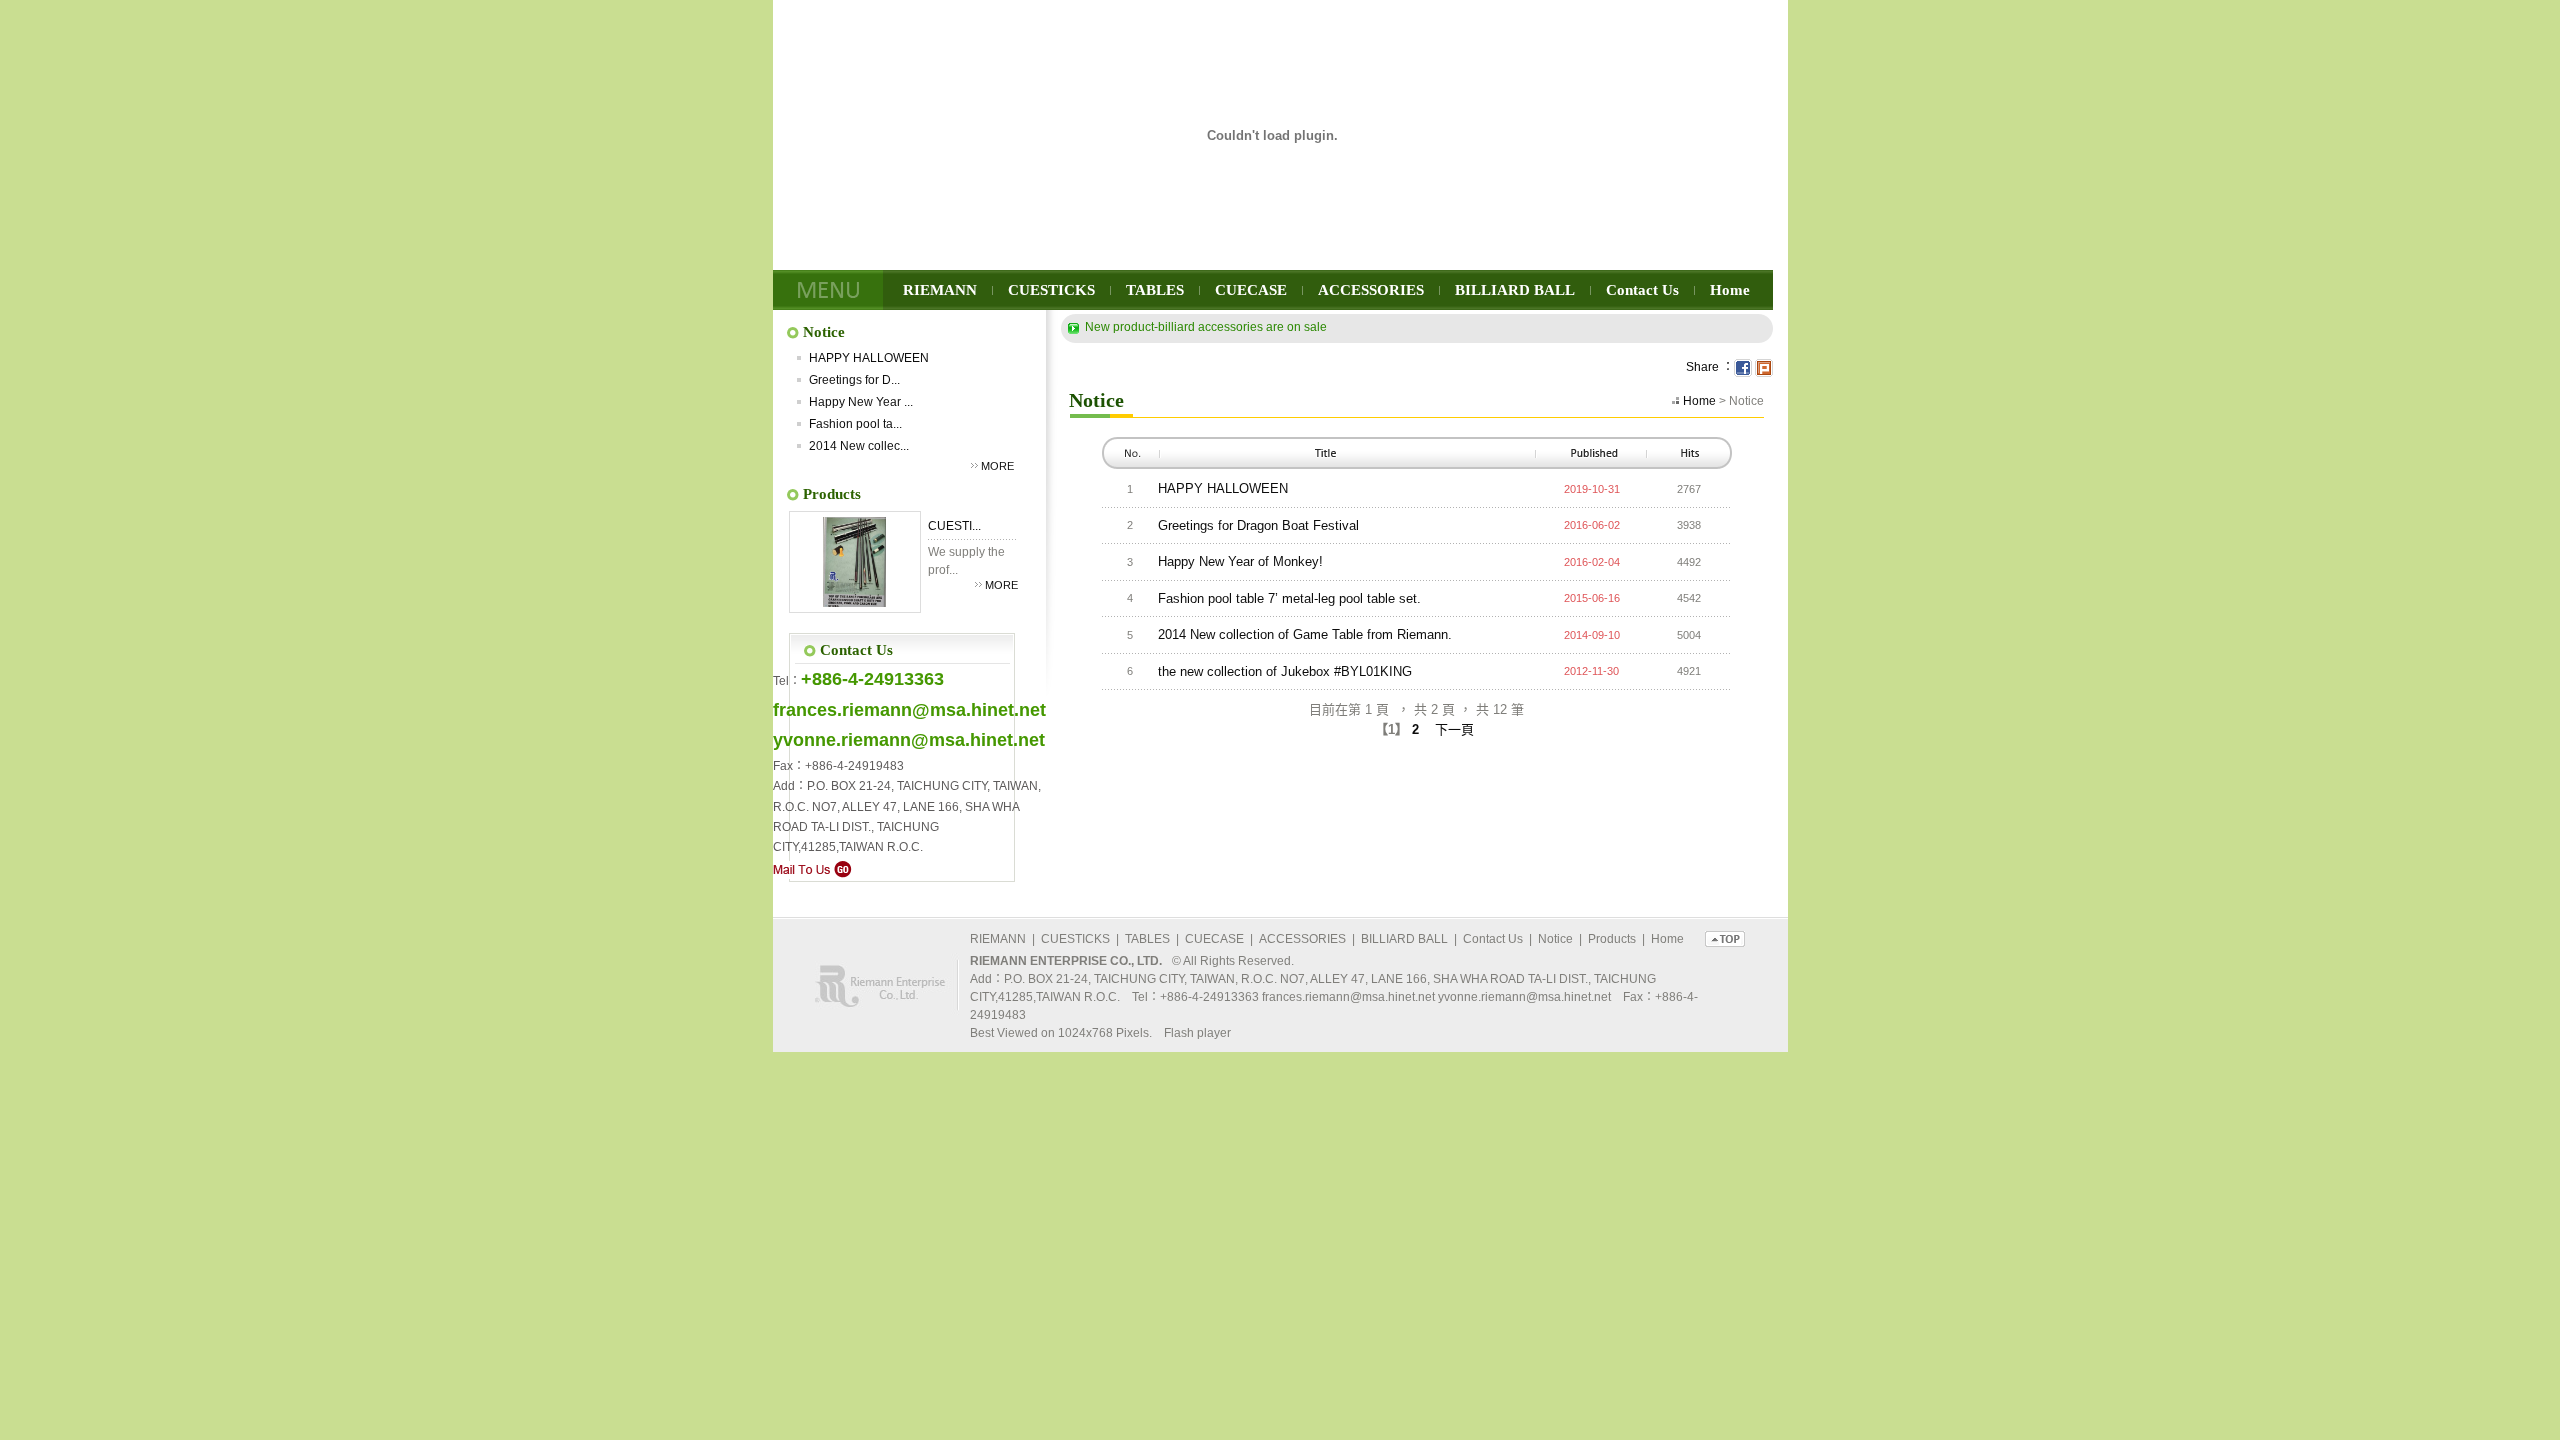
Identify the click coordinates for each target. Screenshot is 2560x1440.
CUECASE (1251, 290)
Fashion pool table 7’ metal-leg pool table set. (1289, 598)
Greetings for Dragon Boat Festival (1258, 525)
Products (1612, 939)
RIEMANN (940, 290)
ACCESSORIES (1371, 290)
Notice (1555, 939)
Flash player (1197, 1033)
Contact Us (1642, 290)
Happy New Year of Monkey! (1240, 561)
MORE (997, 466)
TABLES (1155, 290)
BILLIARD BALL (1515, 290)
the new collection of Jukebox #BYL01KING (1285, 671)
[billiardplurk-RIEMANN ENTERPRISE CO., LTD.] (1764, 367)
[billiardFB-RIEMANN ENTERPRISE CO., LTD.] (1743, 367)
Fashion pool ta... (855, 424)
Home (1730, 290)
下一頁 (1454, 729)
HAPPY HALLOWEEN (869, 358)
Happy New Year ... (861, 402)
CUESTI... (954, 526)
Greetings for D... (854, 380)
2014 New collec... (859, 446)
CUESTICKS (1051, 290)
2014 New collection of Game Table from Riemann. (1305, 634)
